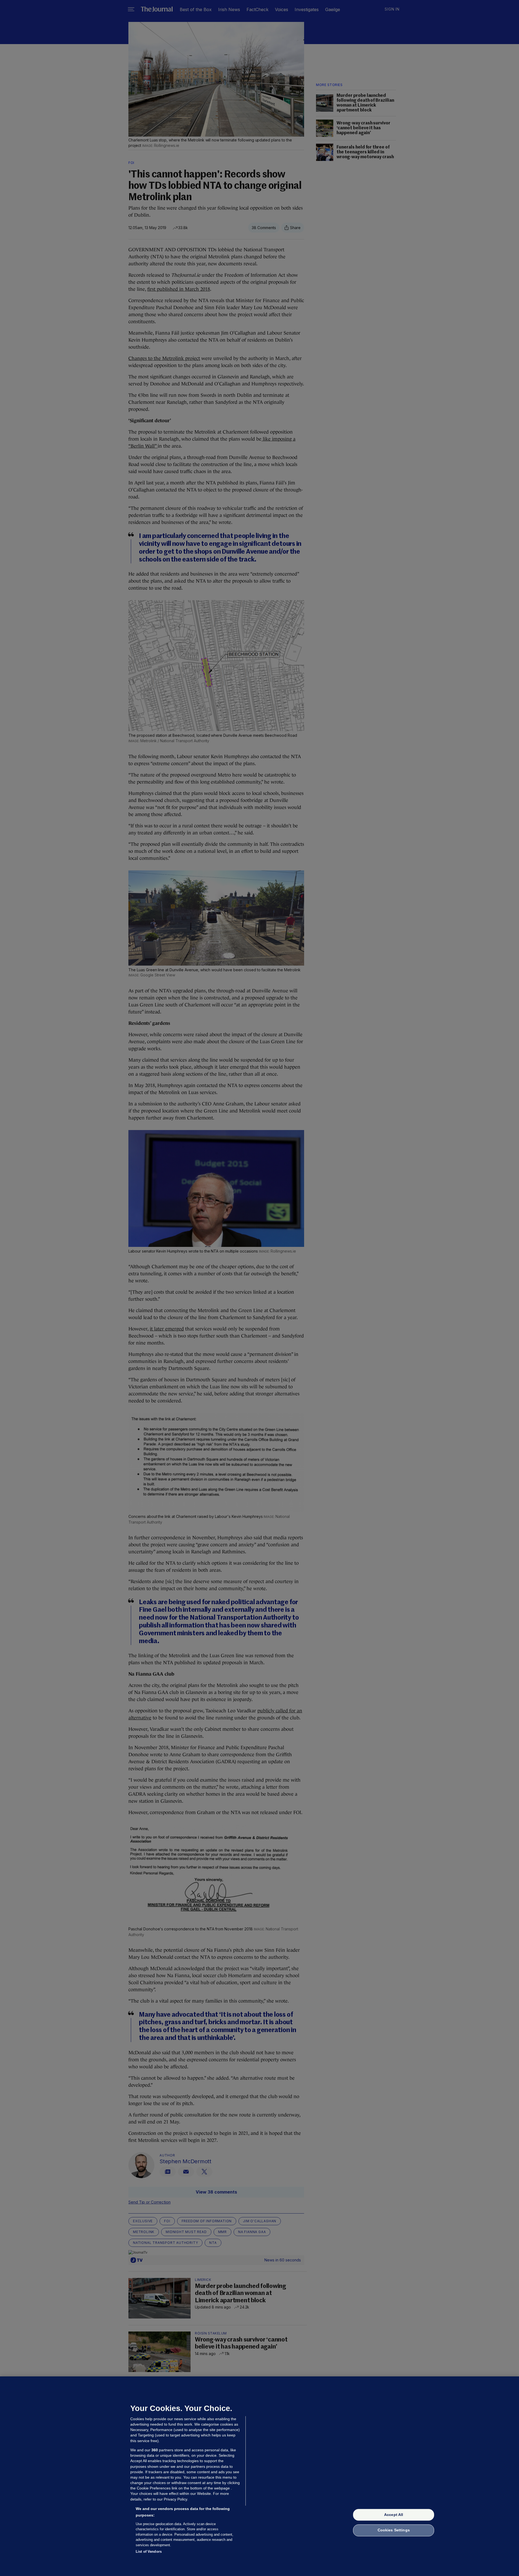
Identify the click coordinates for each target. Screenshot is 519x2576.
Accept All (394, 2515)
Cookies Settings (394, 2530)
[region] (259, 2476)
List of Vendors (149, 2552)
